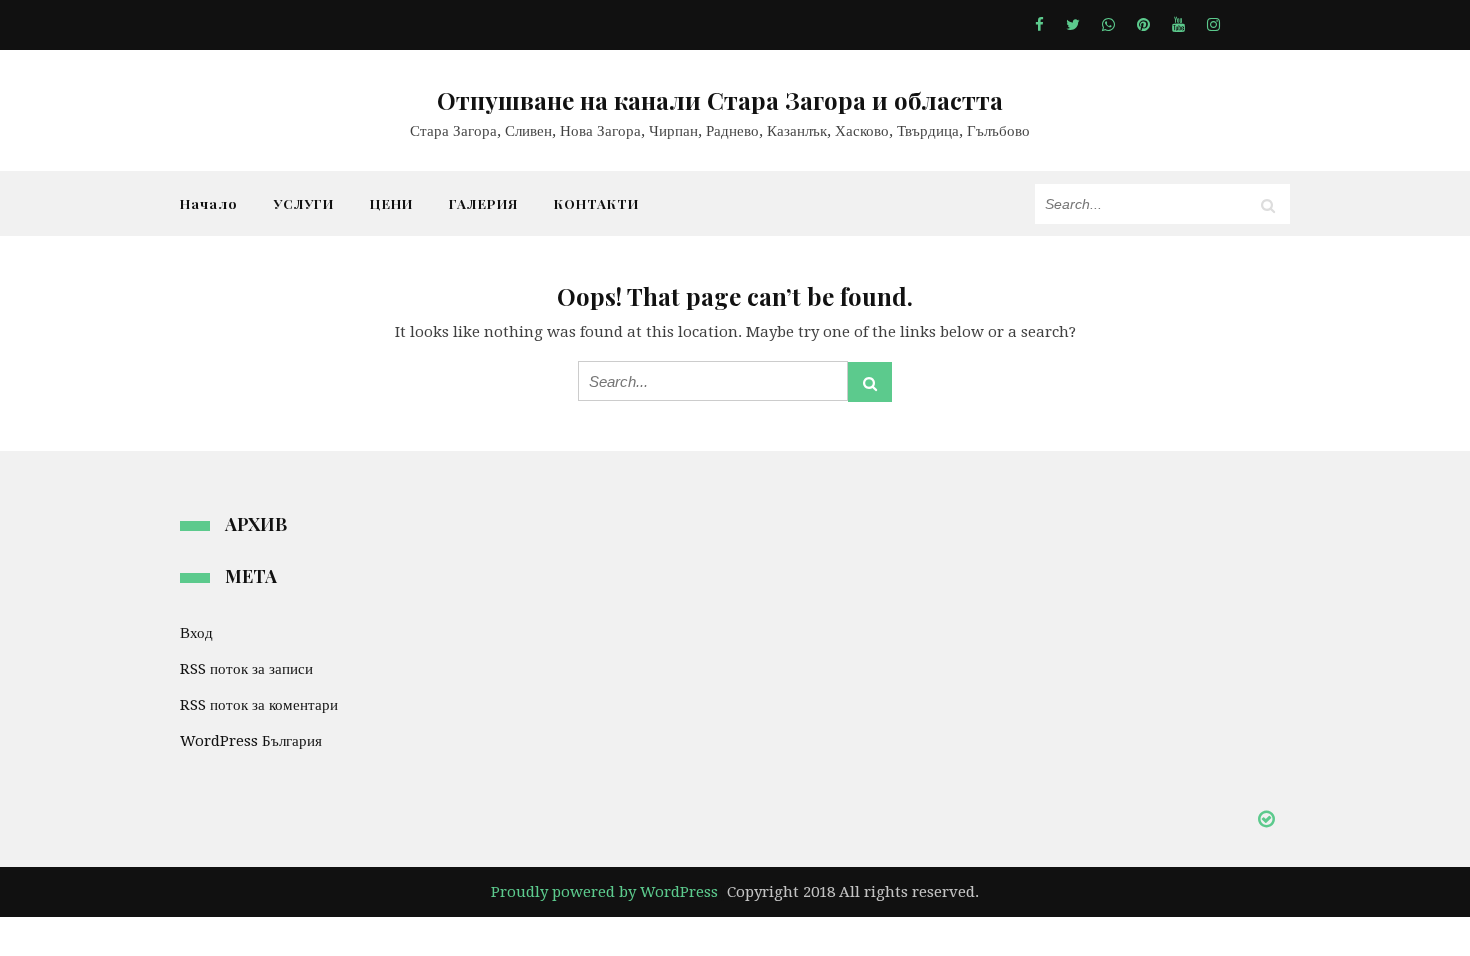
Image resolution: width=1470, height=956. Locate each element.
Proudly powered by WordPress (604, 892)
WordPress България (251, 741)
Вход (196, 633)
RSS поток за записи (246, 669)
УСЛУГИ (304, 203)
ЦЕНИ (391, 203)
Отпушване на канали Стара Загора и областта (720, 100)
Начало (209, 203)
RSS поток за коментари (259, 705)
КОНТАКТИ (596, 203)
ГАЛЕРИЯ (483, 203)
